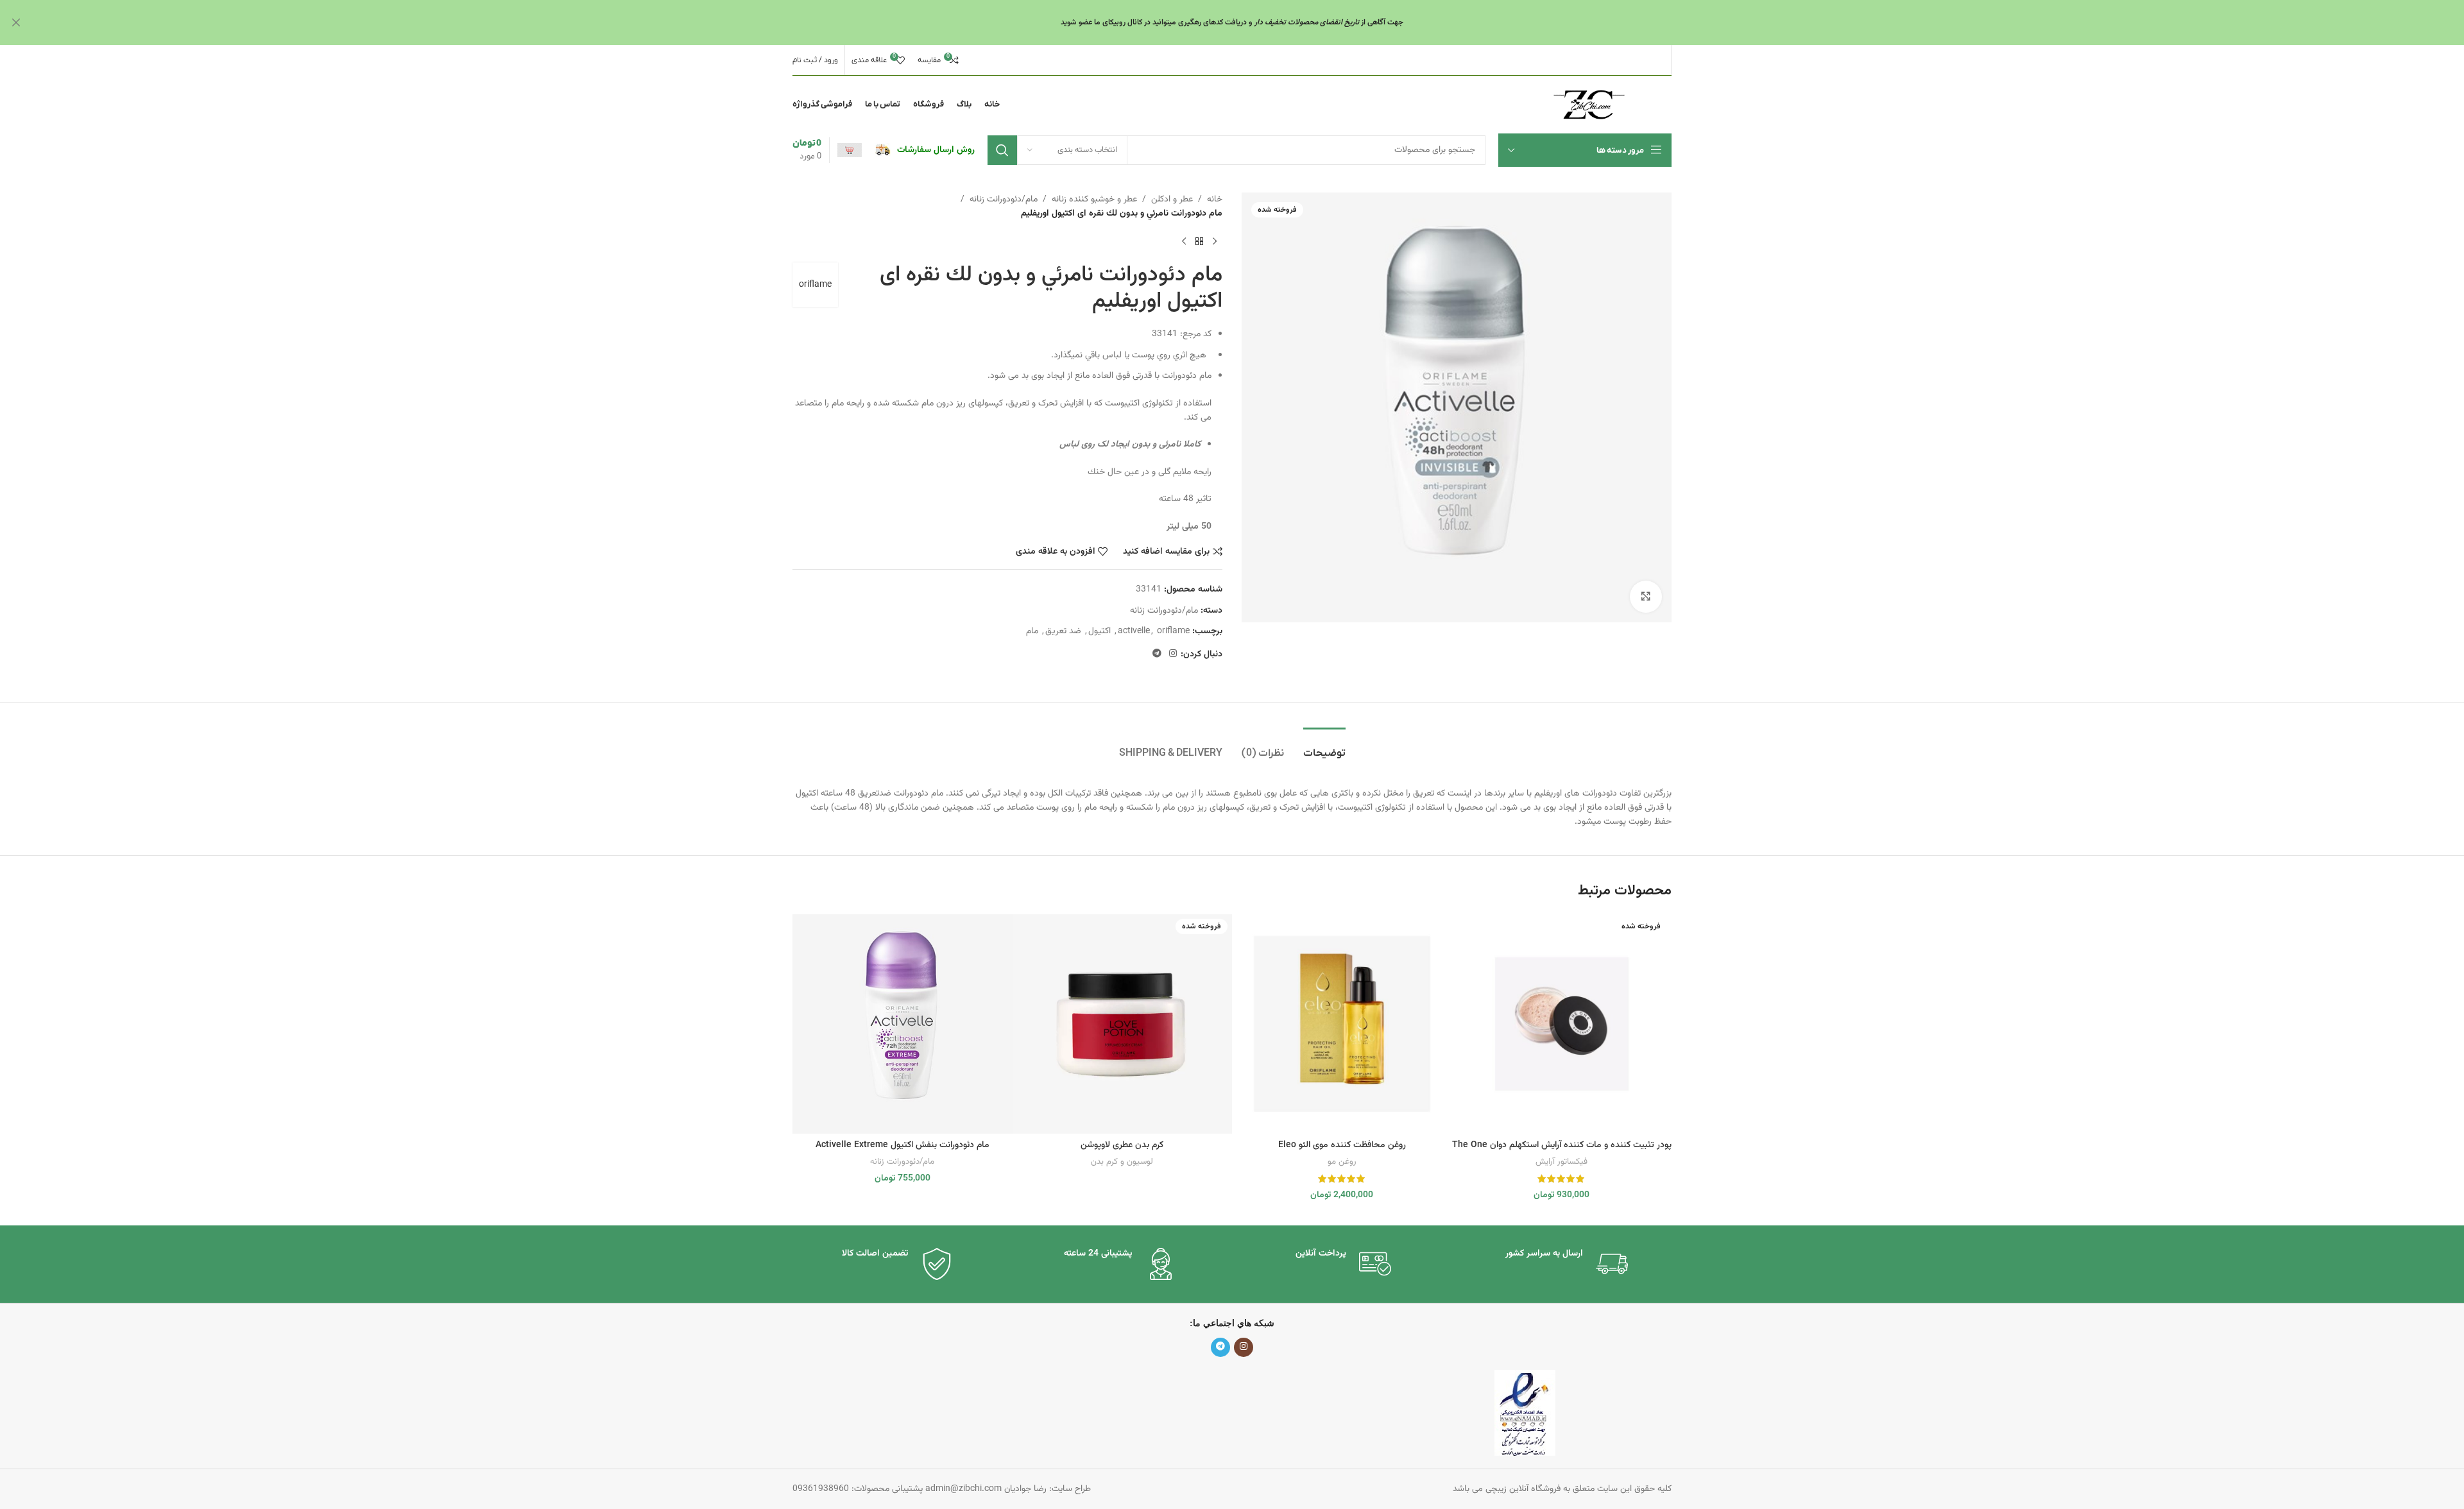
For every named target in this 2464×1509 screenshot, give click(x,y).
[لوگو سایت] (1589, 105)
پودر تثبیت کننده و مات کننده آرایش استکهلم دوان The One (1562, 1145)
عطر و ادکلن (1172, 200)
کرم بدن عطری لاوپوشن (1122, 1145)
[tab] (1324, 747)
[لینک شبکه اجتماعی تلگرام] (1157, 654)
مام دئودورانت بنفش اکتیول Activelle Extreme (903, 1145)
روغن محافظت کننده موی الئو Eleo (1342, 1145)
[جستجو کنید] (1002, 150)
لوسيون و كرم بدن (1122, 1162)
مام (1032, 631)
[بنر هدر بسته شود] (16, 22)
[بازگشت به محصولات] (1199, 242)
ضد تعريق (1063, 631)
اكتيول (1099, 631)
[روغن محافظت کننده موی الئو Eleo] (1342, 1024)
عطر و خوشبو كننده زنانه (1094, 200)
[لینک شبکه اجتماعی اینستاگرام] (1173, 654)
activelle (1134, 631)
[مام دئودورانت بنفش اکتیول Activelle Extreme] (903, 1024)
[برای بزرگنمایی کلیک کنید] (1646, 597)
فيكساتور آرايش (1561, 1162)
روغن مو (1342, 1162)
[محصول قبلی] (1215, 242)
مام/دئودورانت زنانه (1004, 200)
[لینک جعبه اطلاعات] (925, 150)
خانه (1215, 200)
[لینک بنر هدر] (1251, 22)
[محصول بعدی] (1184, 242)
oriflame (815, 285)
